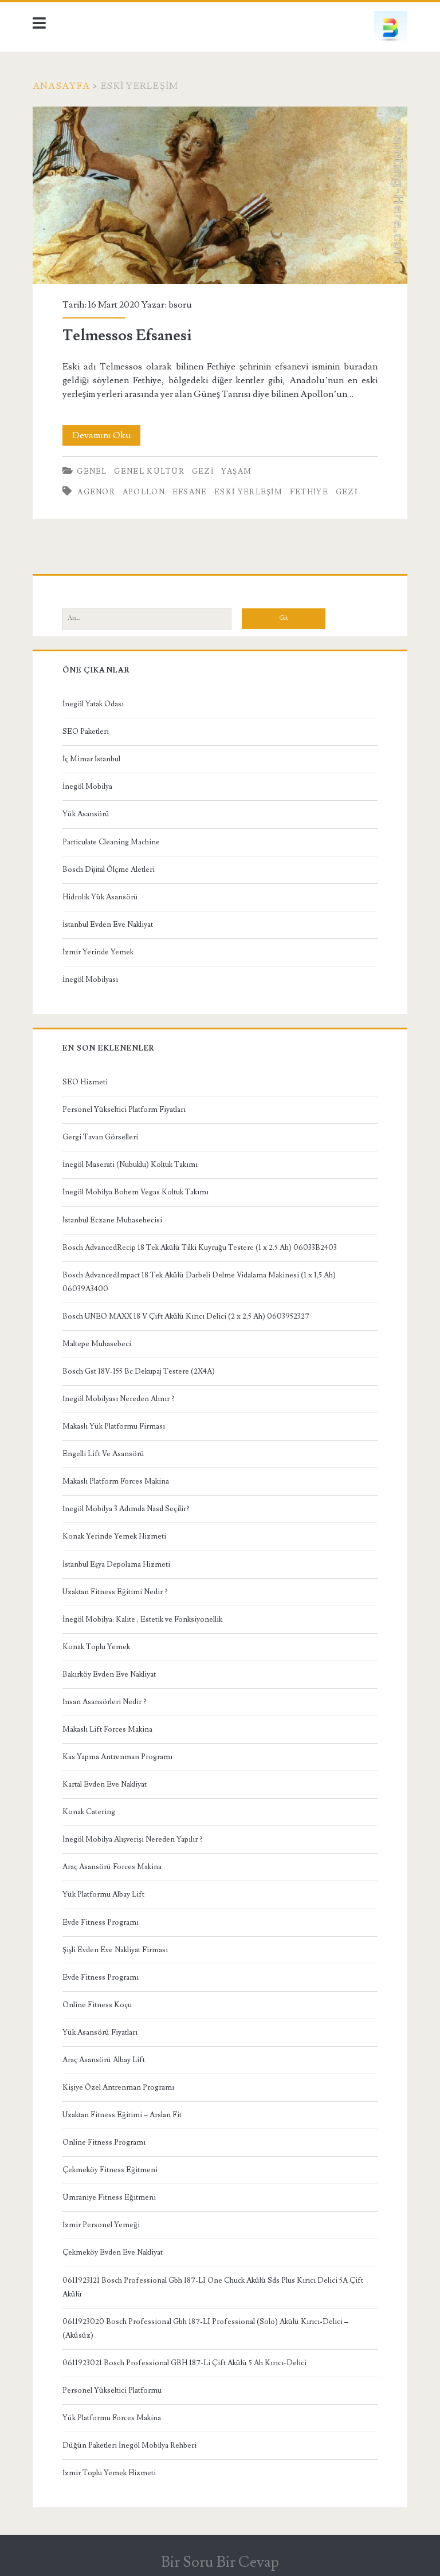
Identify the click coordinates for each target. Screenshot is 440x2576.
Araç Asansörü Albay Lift (104, 2060)
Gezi (203, 471)
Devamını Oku (106, 437)
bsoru (180, 305)
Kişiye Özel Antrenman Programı (118, 2087)
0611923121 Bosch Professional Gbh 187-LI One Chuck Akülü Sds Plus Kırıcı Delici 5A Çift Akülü (213, 2287)
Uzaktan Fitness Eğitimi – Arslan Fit (122, 2115)
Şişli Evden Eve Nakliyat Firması (115, 1950)
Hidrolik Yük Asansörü (100, 897)
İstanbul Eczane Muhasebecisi (112, 1220)
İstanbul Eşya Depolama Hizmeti (116, 1564)
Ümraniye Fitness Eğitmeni (109, 2197)
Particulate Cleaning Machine (111, 842)
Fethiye (309, 492)
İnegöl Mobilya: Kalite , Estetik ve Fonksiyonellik (142, 1619)
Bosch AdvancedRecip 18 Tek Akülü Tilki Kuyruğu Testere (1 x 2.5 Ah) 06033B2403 (200, 1248)
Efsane (190, 492)
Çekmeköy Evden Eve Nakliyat (113, 2252)
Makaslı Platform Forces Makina (116, 1481)
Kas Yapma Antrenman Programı (117, 1757)
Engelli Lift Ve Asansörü (103, 1454)
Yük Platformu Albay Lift (103, 1894)
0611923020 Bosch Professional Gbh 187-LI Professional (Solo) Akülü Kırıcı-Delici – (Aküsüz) (205, 2329)
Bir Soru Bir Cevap (220, 2562)
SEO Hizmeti (85, 1082)
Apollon (144, 492)
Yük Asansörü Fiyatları (100, 2032)
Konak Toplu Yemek (96, 1647)
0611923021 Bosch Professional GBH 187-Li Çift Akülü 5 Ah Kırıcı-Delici (184, 2363)
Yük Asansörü (86, 814)
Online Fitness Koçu (97, 2005)
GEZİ (347, 492)
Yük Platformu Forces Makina (112, 2418)
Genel (92, 471)
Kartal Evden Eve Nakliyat (105, 1784)
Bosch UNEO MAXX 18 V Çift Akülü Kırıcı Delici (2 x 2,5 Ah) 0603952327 (186, 1316)
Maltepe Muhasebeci (97, 1344)
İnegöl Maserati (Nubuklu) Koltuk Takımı (130, 1165)
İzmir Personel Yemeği (101, 2225)
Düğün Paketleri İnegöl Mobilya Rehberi (129, 2445)
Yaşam (237, 471)
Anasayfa (61, 86)
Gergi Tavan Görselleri (100, 1137)
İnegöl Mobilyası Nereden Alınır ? (119, 1399)
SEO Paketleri (86, 731)
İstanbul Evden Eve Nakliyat (108, 925)
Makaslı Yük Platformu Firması (114, 1426)
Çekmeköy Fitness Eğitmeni (110, 2170)
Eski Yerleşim (248, 492)
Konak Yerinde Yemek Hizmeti (114, 1536)
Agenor (96, 492)
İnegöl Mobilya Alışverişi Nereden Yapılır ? (133, 1839)
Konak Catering (89, 1812)
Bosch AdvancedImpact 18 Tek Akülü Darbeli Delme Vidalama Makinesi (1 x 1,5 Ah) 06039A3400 (199, 1282)
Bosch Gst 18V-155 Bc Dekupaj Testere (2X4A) (139, 1371)
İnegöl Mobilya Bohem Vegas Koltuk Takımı (135, 1192)
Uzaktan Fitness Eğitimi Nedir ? (115, 1592)
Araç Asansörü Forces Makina (112, 1867)
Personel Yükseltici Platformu (112, 2390)
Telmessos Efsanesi (220, 196)
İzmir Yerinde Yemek (98, 952)
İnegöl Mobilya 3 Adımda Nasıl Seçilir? (126, 1509)
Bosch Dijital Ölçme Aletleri (109, 870)
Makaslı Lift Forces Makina (107, 1729)
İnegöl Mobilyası (90, 980)
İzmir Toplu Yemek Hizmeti (109, 2473)
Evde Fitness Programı (101, 1922)
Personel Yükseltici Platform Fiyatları (124, 1110)
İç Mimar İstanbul (91, 759)
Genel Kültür (149, 471)
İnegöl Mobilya (87, 786)
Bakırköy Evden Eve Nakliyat (109, 1674)
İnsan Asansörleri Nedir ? (105, 1702)
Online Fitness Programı (104, 2142)
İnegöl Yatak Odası (93, 704)
